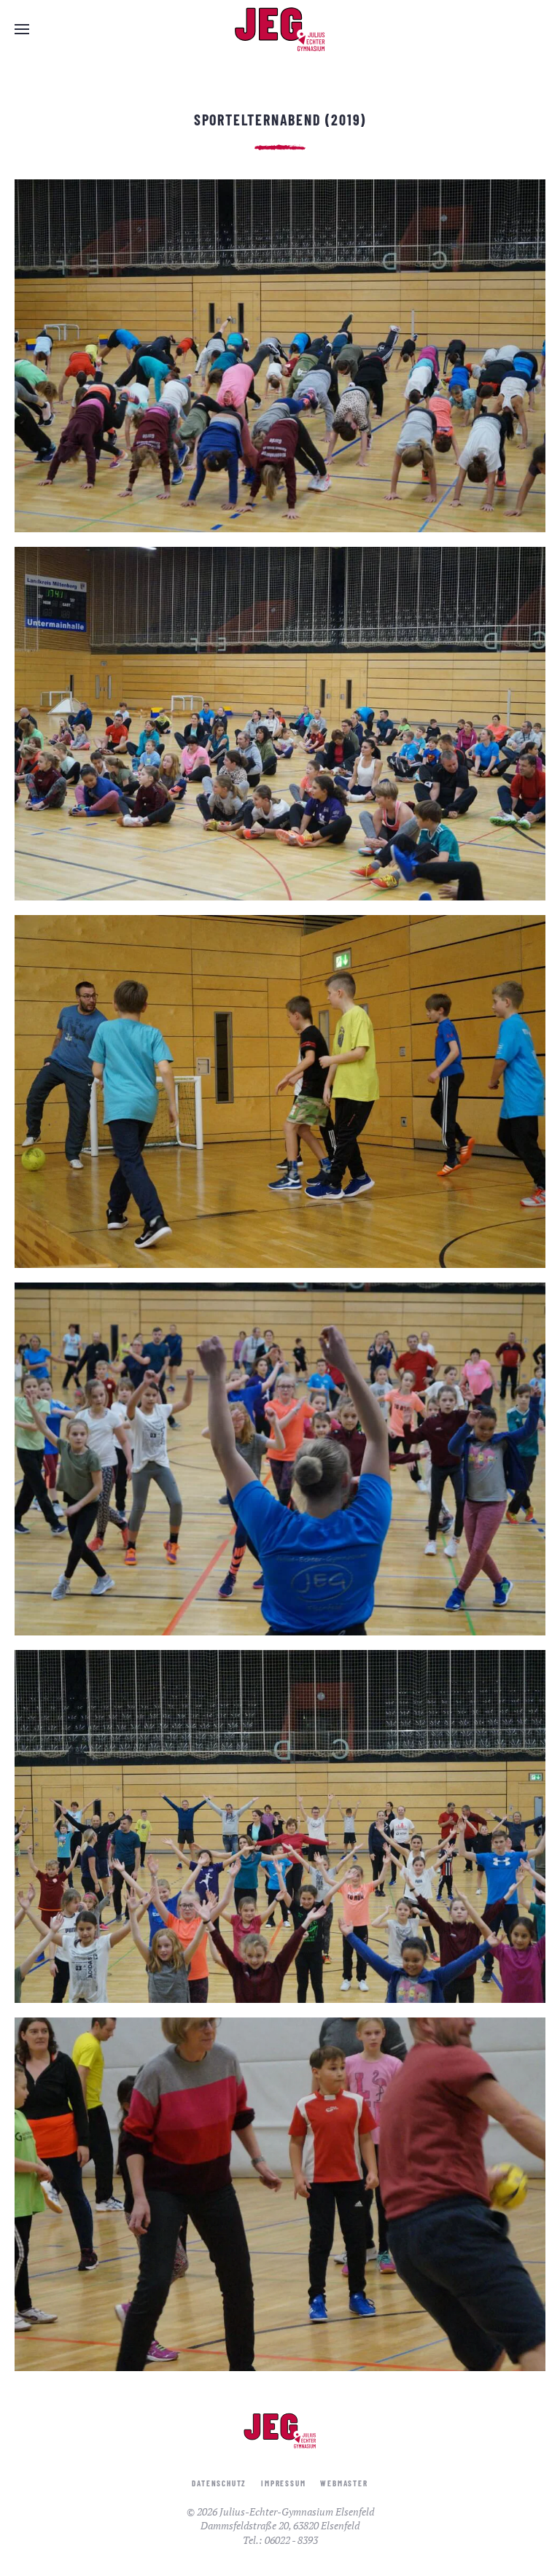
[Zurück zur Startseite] (280, 29)
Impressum (283, 2483)
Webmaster (344, 2483)
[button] (22, 29)
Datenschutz (219, 2483)
